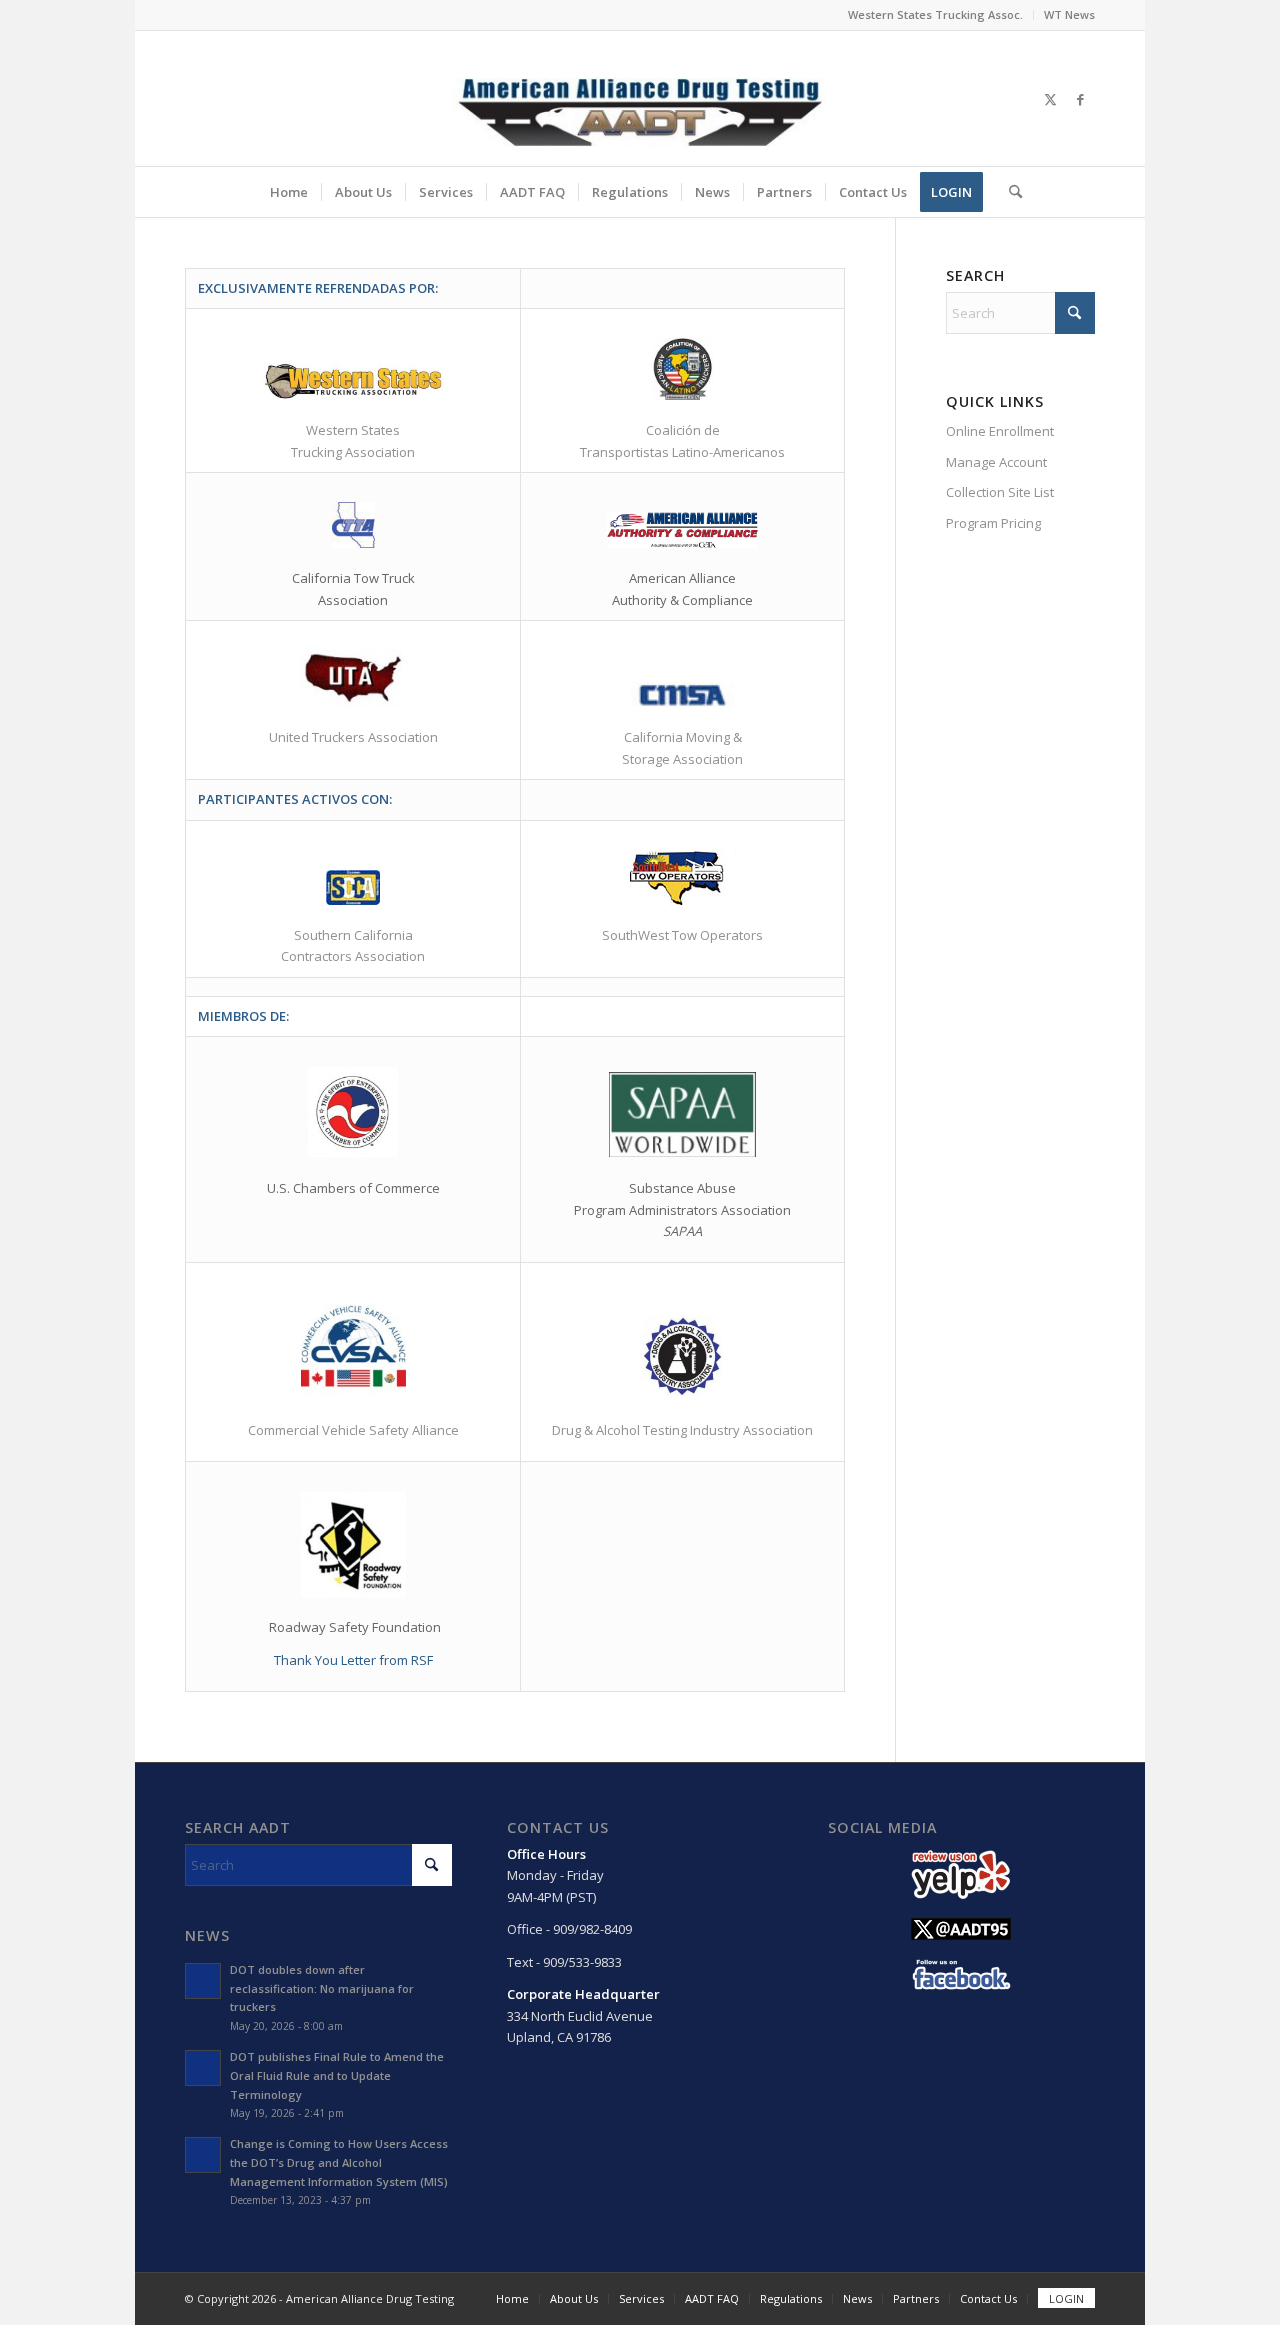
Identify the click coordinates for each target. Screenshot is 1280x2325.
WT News (1069, 14)
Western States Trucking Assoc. (935, 14)
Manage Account (996, 462)
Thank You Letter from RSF (353, 1660)
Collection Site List (1000, 492)
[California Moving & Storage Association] (682, 695)
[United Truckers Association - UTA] (353, 678)
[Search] (1009, 192)
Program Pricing (993, 523)
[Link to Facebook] (1080, 99)
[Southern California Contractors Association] (353, 887)
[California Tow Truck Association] (353, 525)
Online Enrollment (1000, 431)
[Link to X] (1050, 99)
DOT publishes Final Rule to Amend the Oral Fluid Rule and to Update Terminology (337, 2075)
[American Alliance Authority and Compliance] (682, 530)
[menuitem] (936, 15)
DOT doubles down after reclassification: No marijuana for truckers (322, 1988)
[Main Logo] (639, 98)
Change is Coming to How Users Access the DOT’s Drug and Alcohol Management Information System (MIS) (339, 2162)
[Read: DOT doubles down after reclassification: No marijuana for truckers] (203, 1981)
